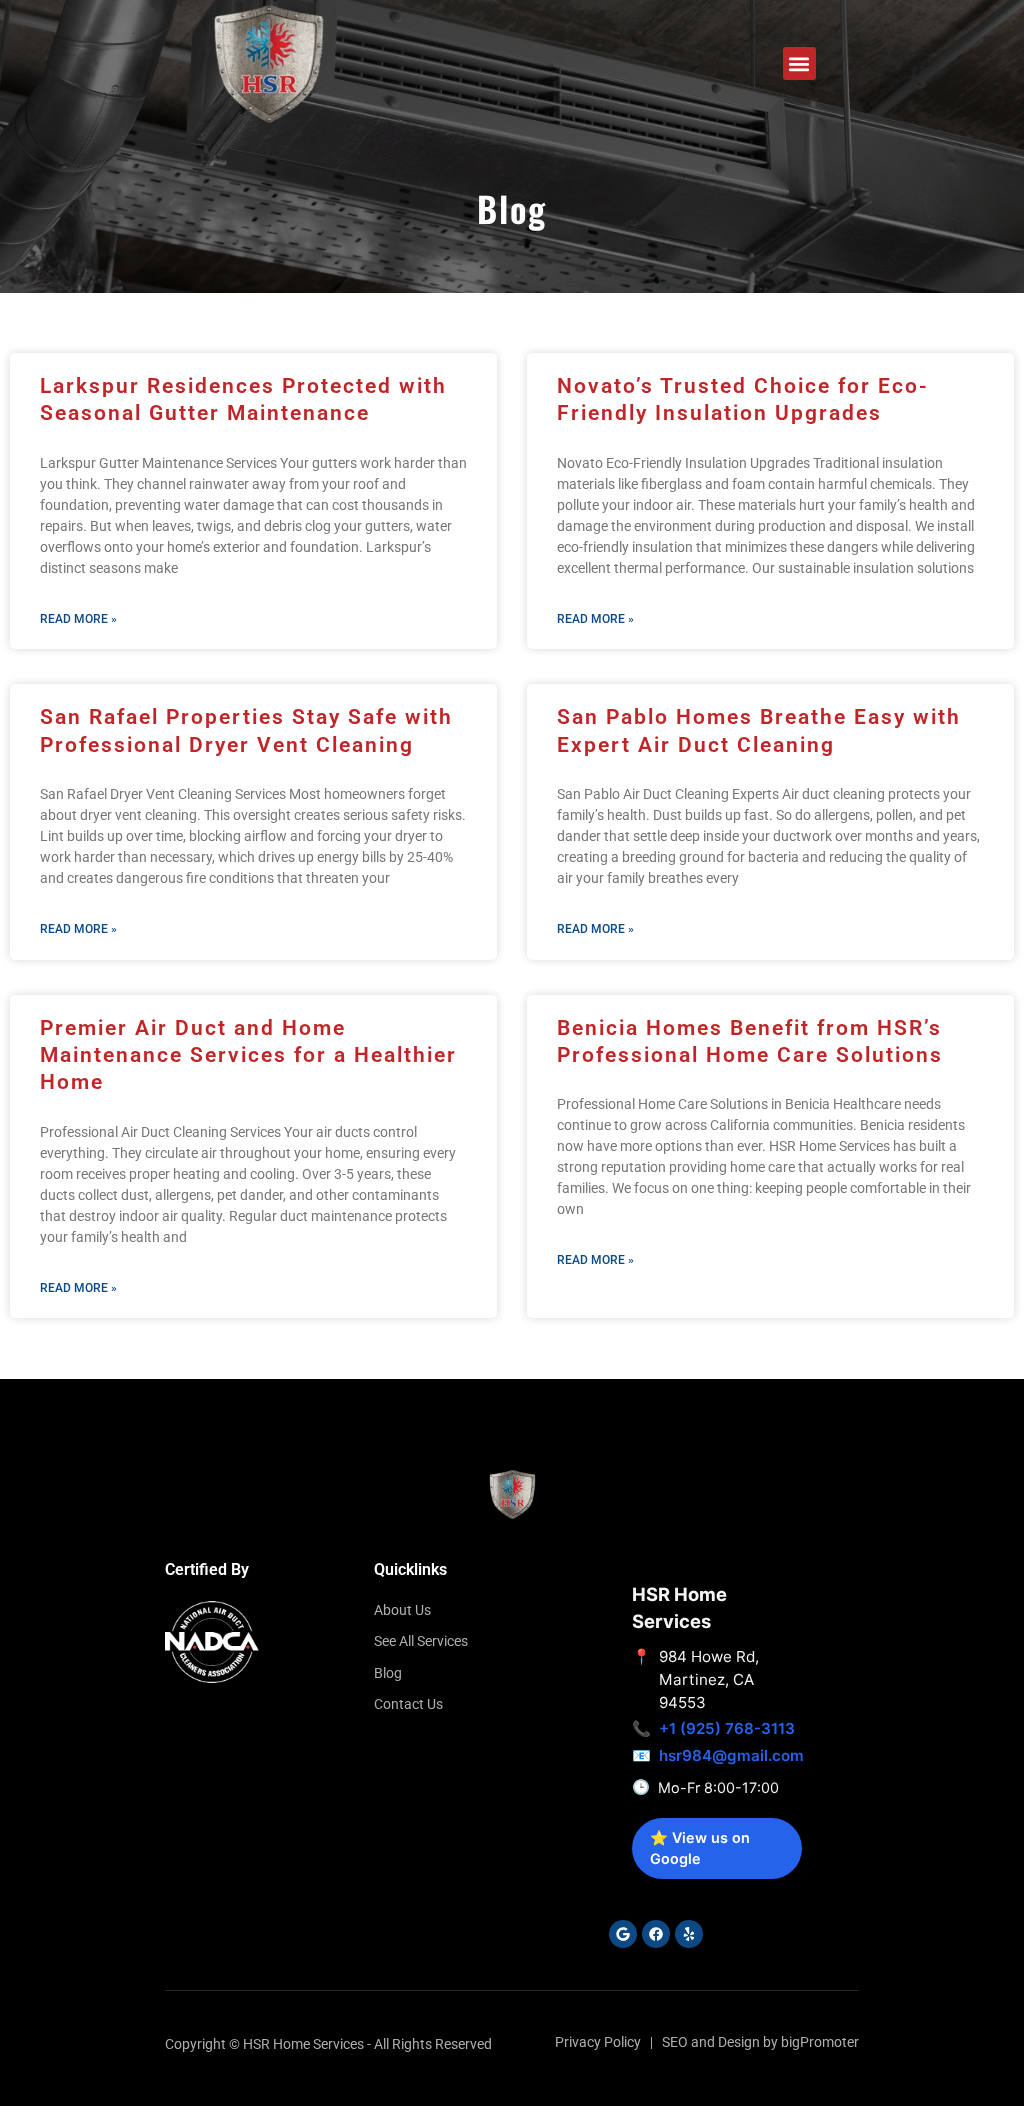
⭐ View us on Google (700, 1848)
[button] (799, 63)
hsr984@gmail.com (731, 1755)
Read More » (78, 619)
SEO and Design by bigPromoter (760, 2042)
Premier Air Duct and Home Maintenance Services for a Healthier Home (248, 1055)
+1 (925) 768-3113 (727, 1728)
